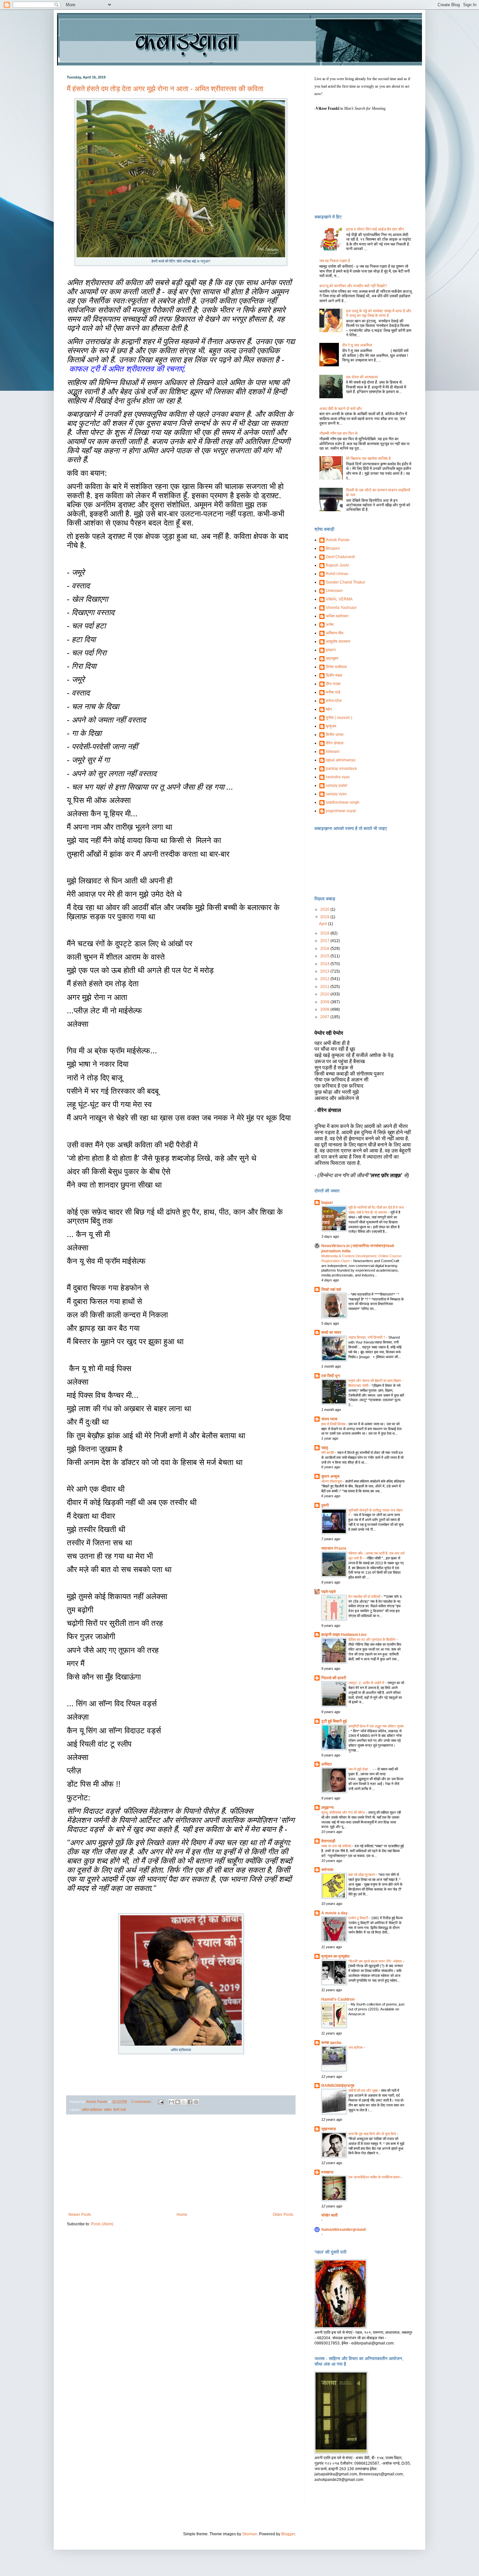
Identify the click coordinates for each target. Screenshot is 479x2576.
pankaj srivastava (341, 768)
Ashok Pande (338, 540)
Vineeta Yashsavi (341, 608)
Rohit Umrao (337, 574)
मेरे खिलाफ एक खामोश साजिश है (368, 458)
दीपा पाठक (333, 684)
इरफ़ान (331, 650)
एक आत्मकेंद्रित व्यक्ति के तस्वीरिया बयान (374, 2177)
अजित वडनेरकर (337, 616)
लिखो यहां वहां (331, 1289)
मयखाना (327, 2172)
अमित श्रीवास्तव (92, 2110)
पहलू (325, 1448)
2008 (325, 1009)
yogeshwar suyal (341, 811)
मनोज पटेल (334, 701)
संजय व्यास (329, 1419)
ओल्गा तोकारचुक (332, 1481)
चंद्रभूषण (332, 658)
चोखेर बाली (329, 2215)
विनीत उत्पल (335, 735)
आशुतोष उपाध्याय (338, 641)
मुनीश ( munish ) (339, 718)
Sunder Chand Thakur (346, 582)
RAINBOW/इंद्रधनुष (338, 2086)
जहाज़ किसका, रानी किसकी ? (367, 1337)
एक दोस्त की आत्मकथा (362, 377)
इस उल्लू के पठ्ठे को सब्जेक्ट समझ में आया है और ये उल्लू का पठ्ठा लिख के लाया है (379, 313)
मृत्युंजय (331, 726)
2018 (325, 933)
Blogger (288, 2534)
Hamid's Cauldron (338, 1999)
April (324, 924)
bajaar (327, 1203)
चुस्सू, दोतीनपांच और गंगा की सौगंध (344, 1812)
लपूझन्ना (327, 1808)
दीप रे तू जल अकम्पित (357, 345)
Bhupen (333, 548)
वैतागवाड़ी (328, 1841)
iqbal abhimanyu (341, 760)
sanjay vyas (336, 794)
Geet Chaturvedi (340, 557)
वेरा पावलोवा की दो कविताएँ (365, 1597)
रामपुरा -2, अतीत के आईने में (367, 1683)
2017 (325, 941)
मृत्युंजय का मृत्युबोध (335, 1956)
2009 (325, 1002)
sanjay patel (337, 785)
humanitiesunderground (343, 2230)
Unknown (334, 591)
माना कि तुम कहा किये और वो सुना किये (373, 2134)
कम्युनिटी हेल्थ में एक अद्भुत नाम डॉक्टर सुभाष (376, 1726)
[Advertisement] (181, 2163)
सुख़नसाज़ (329, 2129)
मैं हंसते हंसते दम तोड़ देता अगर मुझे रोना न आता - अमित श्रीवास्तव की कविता (165, 89)
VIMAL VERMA (339, 599)
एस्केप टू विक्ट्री (359, 1918)
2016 (325, 949)
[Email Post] (161, 2102)
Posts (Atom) (102, 2224)
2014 (325, 964)
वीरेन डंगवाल (335, 743)
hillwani (333, 752)
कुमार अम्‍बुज (330, 1476)
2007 (325, 1017)
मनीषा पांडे (333, 692)
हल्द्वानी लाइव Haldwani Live (344, 1635)
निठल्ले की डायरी (334, 1678)
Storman (250, 2534)
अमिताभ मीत (335, 633)
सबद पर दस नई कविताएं (337, 1846)
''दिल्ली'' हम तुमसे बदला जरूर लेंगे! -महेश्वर (376, 1961)
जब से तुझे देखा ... (361, 1769)
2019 (325, 917)
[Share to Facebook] (190, 2102)
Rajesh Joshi (337, 565)
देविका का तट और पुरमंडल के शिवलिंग (372, 1640)
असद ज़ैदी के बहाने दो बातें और (341, 409)
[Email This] (171, 2102)
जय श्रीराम (356, 2048)
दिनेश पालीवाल (336, 667)
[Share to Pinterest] (196, 2102)
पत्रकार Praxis (334, 1548)
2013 (325, 971)
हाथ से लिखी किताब (334, 1424)
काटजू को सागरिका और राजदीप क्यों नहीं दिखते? (353, 286)
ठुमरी (325, 1505)
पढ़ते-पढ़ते (328, 1592)
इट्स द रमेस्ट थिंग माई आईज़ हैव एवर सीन (375, 229)
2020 (325, 909)
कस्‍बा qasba (331, 2043)
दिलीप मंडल (334, 675)
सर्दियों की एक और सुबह (363, 2090)
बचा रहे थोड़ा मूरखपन (362, 1875)
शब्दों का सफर (331, 1332)
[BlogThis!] (178, 2102)
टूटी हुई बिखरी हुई (334, 1721)
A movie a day (334, 1913)
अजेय (330, 625)
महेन (329, 709)
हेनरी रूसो (120, 2110)
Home (182, 2215)
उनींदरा (327, 1764)
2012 (325, 979)
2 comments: (142, 2102)
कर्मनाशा (327, 1870)
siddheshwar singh (343, 802)
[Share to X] (184, 2102)
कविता (108, 2110)
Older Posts (283, 2215)
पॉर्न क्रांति (328, 1453)
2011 (325, 987)
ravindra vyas (338, 777)
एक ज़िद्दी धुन (331, 1376)
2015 (325, 956)
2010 (325, 994)
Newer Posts (80, 2215)
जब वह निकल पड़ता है (335, 261)
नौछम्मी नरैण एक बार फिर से (338, 433)
